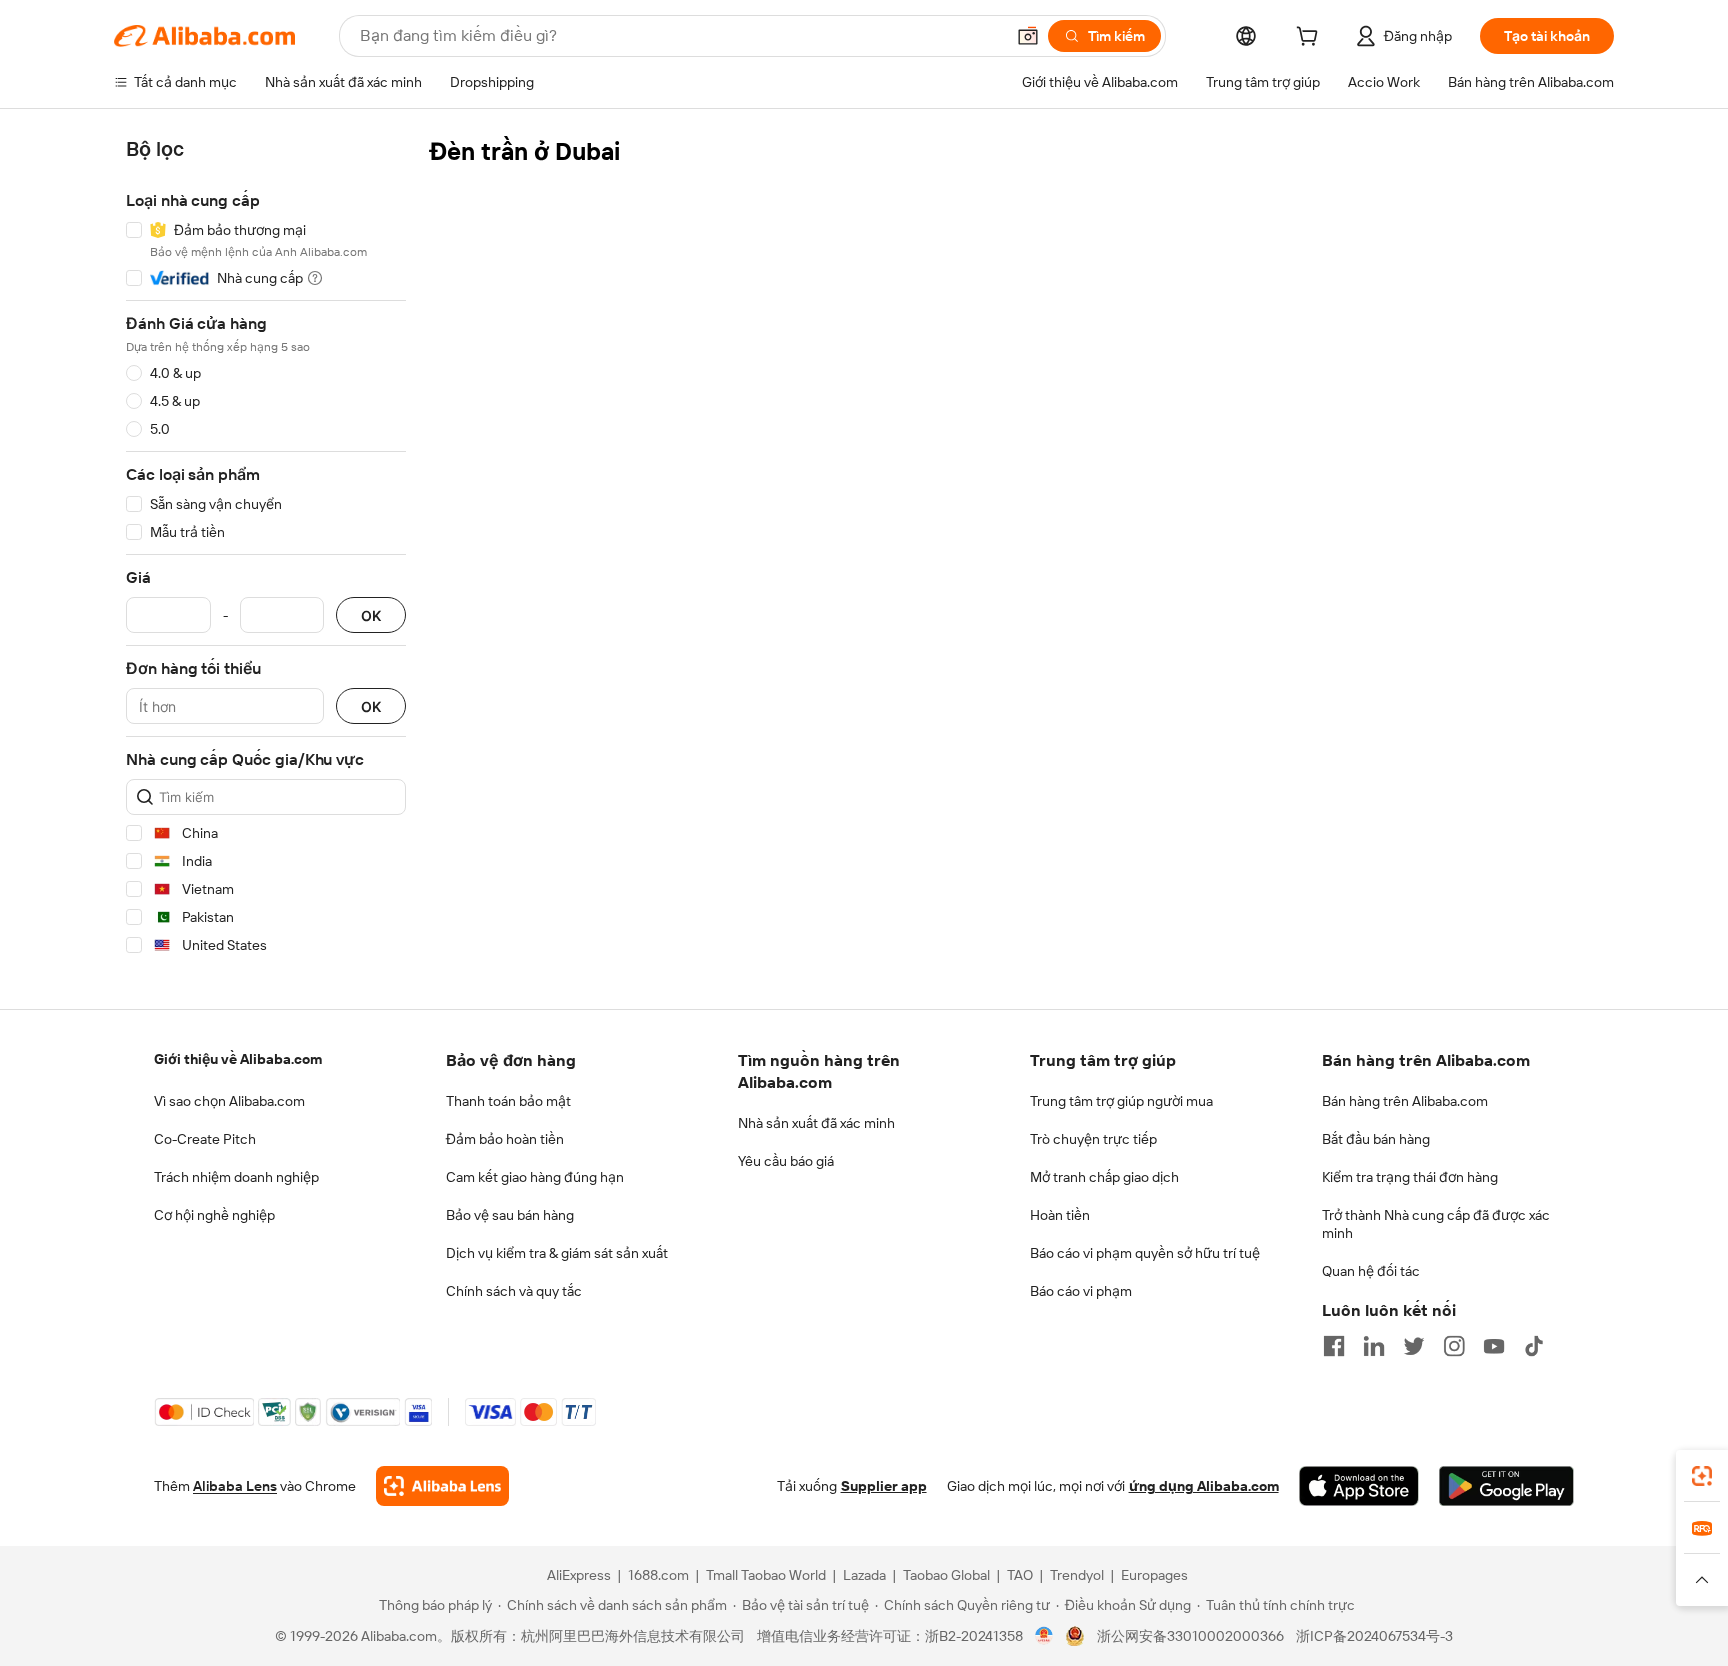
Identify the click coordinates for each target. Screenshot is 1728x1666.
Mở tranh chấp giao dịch (1104, 1177)
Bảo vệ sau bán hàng (510, 1215)
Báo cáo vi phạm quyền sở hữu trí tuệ (1145, 1253)
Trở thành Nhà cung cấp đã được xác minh (1436, 1224)
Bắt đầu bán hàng (1376, 1139)
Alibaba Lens (235, 1486)
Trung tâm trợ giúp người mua (1121, 1101)
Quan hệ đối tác (1371, 1271)
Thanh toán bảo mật (508, 1101)
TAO (1020, 1575)
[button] (1028, 36)
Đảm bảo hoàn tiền (505, 1139)
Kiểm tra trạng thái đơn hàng (1410, 1177)
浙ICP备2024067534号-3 (1374, 1636)
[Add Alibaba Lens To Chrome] (442, 1486)
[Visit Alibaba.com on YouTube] (1494, 1346)
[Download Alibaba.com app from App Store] (1359, 1486)
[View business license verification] (1044, 1636)
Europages (1154, 1575)
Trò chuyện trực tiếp (1093, 1139)
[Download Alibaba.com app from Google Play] (1506, 1486)
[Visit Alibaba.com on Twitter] (1414, 1346)
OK (371, 615)
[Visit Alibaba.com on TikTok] (1534, 1346)
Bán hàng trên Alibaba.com (1405, 1101)
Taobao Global (946, 1575)
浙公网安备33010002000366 (1190, 1636)
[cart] (1311, 39)
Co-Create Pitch (205, 1139)
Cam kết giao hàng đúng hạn (535, 1177)
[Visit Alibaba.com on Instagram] (1454, 1346)
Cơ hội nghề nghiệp (214, 1215)
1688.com (658, 1575)
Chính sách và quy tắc (514, 1291)
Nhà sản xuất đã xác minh (816, 1123)
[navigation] (266, 550)
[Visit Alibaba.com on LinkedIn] (1374, 1346)
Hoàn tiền (1060, 1215)
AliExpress (579, 1575)
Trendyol (1077, 1575)
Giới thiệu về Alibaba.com (238, 1059)
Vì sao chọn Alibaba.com (229, 1101)
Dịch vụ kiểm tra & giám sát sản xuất (557, 1253)
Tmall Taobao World (766, 1575)
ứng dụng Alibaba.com (1204, 1486)
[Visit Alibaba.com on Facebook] (1334, 1346)
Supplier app (884, 1486)
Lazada (864, 1575)
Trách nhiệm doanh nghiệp (236, 1177)
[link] (1702, 1476)
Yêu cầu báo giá (786, 1161)
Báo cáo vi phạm (1081, 1291)
